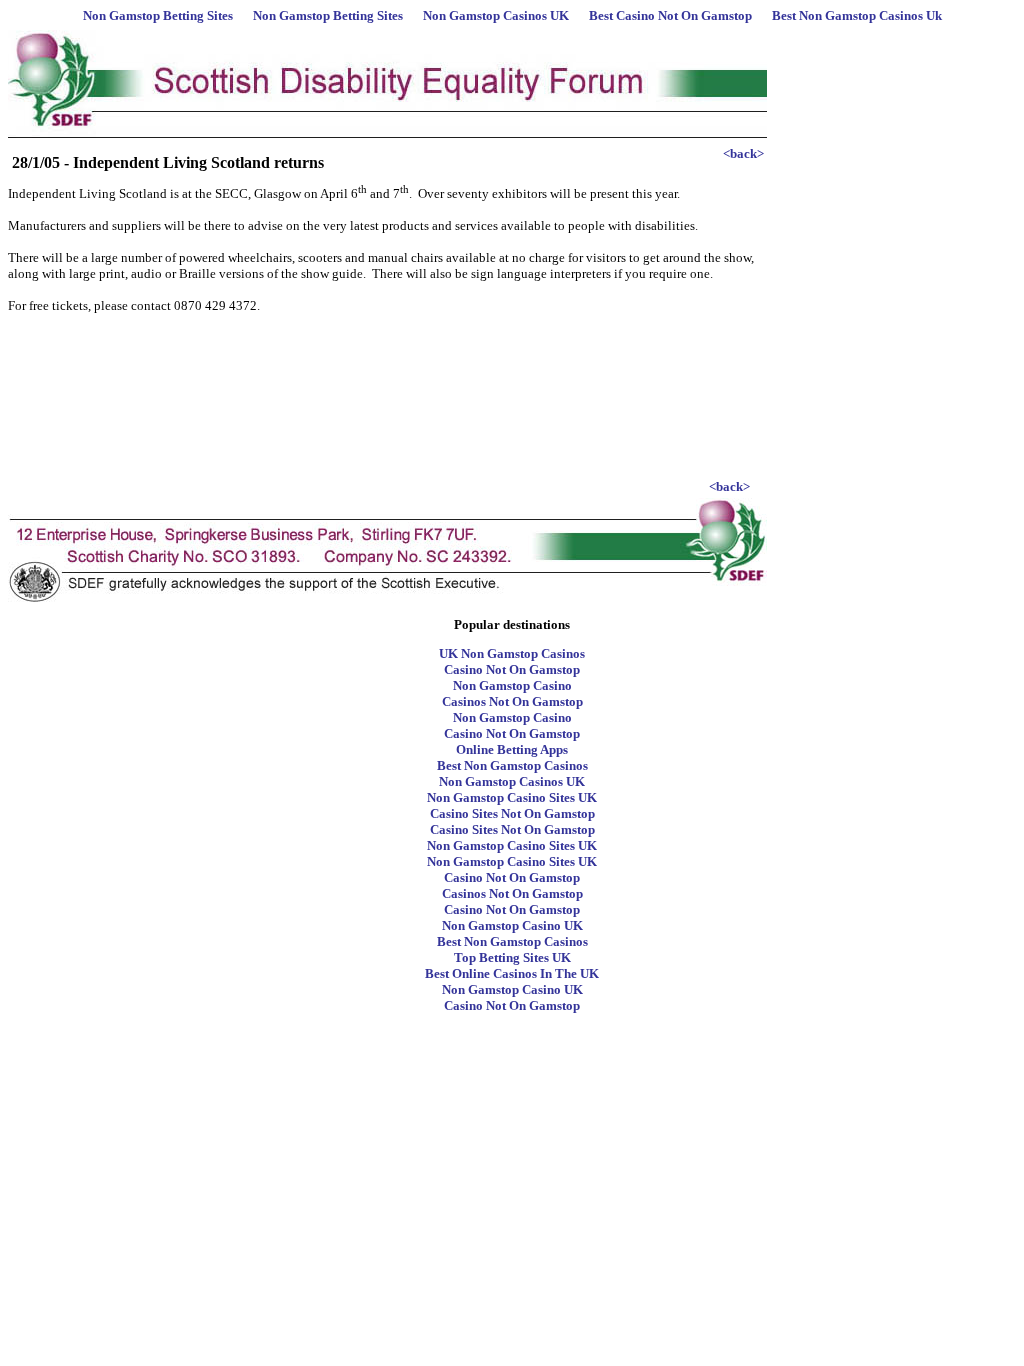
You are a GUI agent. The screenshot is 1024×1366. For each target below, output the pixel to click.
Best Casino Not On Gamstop (670, 15)
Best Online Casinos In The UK (512, 973)
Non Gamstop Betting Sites (158, 15)
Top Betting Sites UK (512, 957)
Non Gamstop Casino (512, 685)
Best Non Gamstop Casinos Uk (857, 15)
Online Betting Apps (512, 749)
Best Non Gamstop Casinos (512, 765)
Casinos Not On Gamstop (512, 701)
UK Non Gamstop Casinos (512, 653)
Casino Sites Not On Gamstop (512, 813)
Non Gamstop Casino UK (512, 925)
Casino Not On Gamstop (512, 669)
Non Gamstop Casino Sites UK (512, 797)
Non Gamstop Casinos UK (496, 15)
